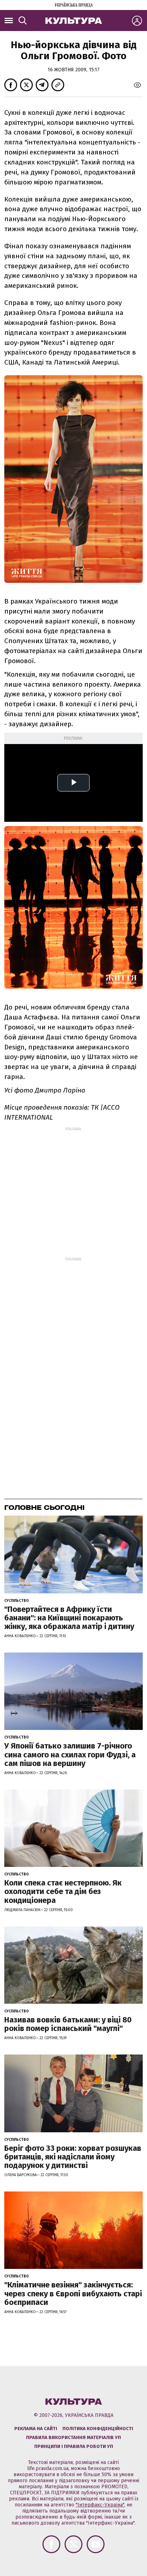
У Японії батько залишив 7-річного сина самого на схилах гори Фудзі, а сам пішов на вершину (70, 1754)
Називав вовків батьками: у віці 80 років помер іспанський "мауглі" (68, 2024)
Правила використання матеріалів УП (73, 2437)
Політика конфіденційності (98, 2429)
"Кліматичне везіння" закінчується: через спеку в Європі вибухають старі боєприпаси (73, 2293)
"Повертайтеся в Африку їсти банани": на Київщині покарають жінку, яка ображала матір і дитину (69, 1618)
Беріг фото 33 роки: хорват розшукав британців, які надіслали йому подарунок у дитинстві (73, 2157)
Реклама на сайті (36, 2429)
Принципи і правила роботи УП (74, 2446)
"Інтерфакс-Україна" (100, 2505)
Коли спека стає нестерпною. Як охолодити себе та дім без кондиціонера (63, 1891)
